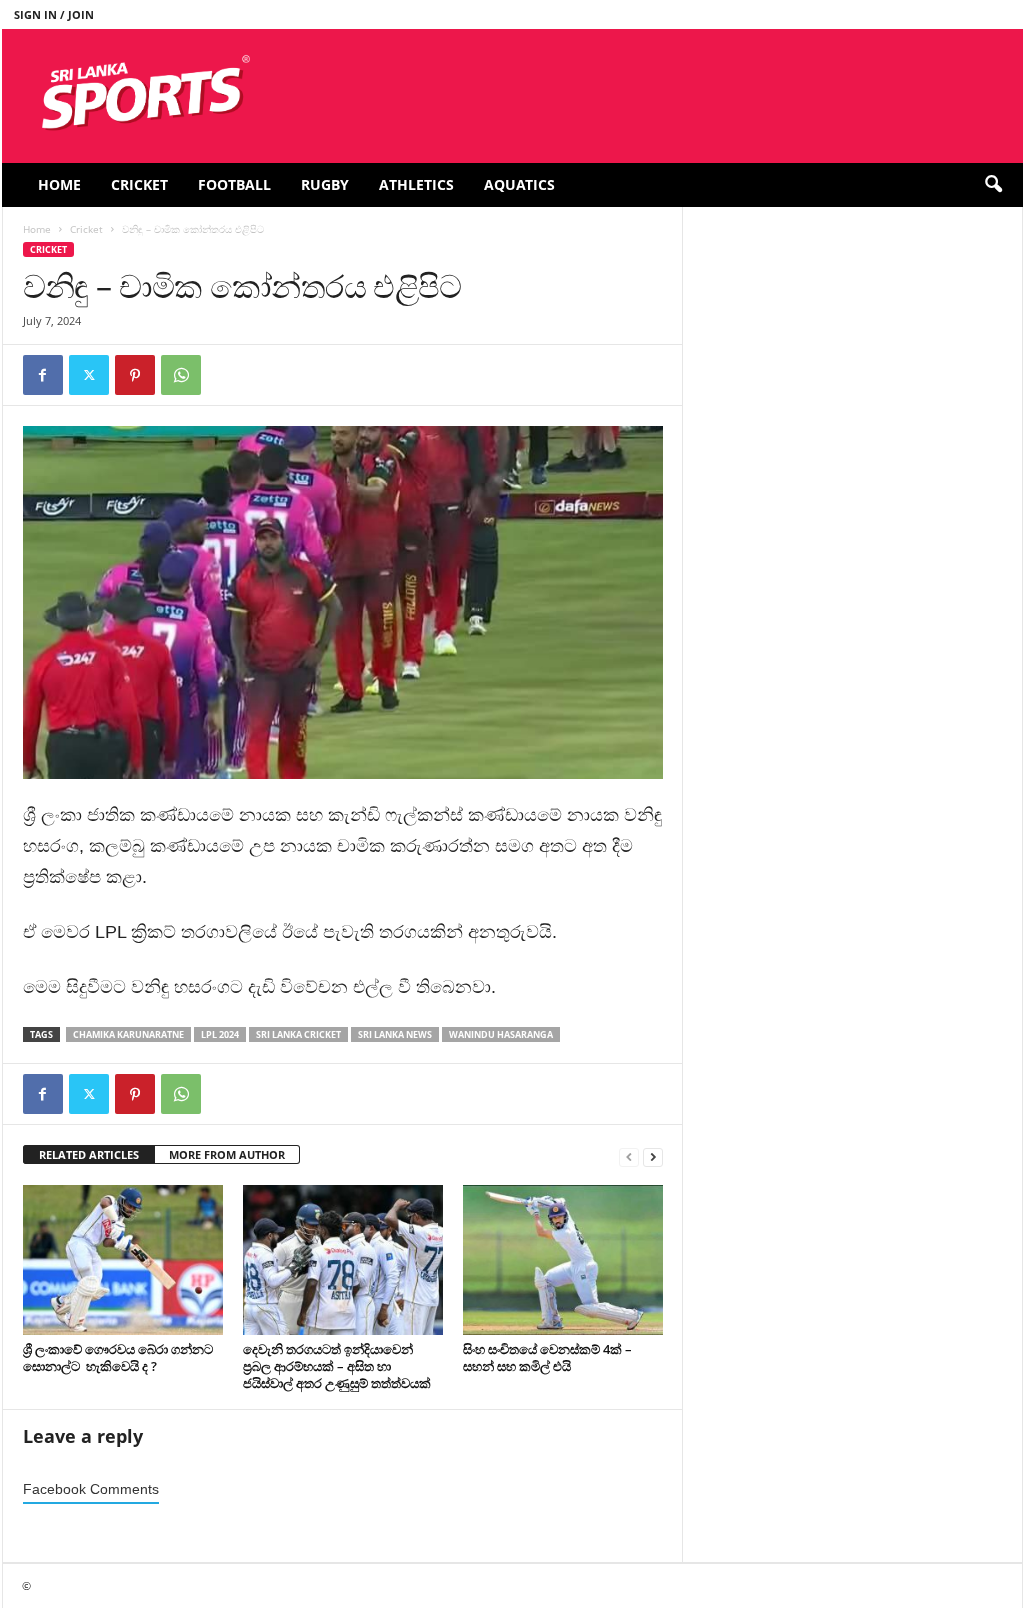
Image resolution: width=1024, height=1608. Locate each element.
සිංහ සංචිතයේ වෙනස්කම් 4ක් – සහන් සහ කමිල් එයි (547, 1357)
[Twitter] (89, 375)
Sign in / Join (54, 14)
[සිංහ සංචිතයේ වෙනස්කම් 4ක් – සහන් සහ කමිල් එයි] (563, 1260)
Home (59, 184)
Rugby (325, 184)
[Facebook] (43, 375)
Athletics (416, 184)
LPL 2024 (220, 1034)
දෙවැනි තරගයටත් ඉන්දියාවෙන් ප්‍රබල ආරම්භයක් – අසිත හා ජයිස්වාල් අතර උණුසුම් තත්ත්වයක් (338, 1366)
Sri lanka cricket (298, 1034)
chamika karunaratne (128, 1034)
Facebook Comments (91, 1489)
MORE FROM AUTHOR (227, 1154)
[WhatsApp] (181, 375)
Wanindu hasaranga (501, 1034)
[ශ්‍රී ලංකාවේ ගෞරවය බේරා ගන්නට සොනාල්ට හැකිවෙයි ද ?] (123, 1260)
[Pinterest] (135, 375)
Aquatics (519, 184)
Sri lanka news (395, 1034)
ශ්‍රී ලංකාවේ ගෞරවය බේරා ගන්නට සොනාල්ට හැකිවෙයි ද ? (118, 1357)
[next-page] (653, 1155)
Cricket (139, 184)
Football (234, 184)
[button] (993, 185)
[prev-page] (629, 1155)
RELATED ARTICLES (89, 1154)
